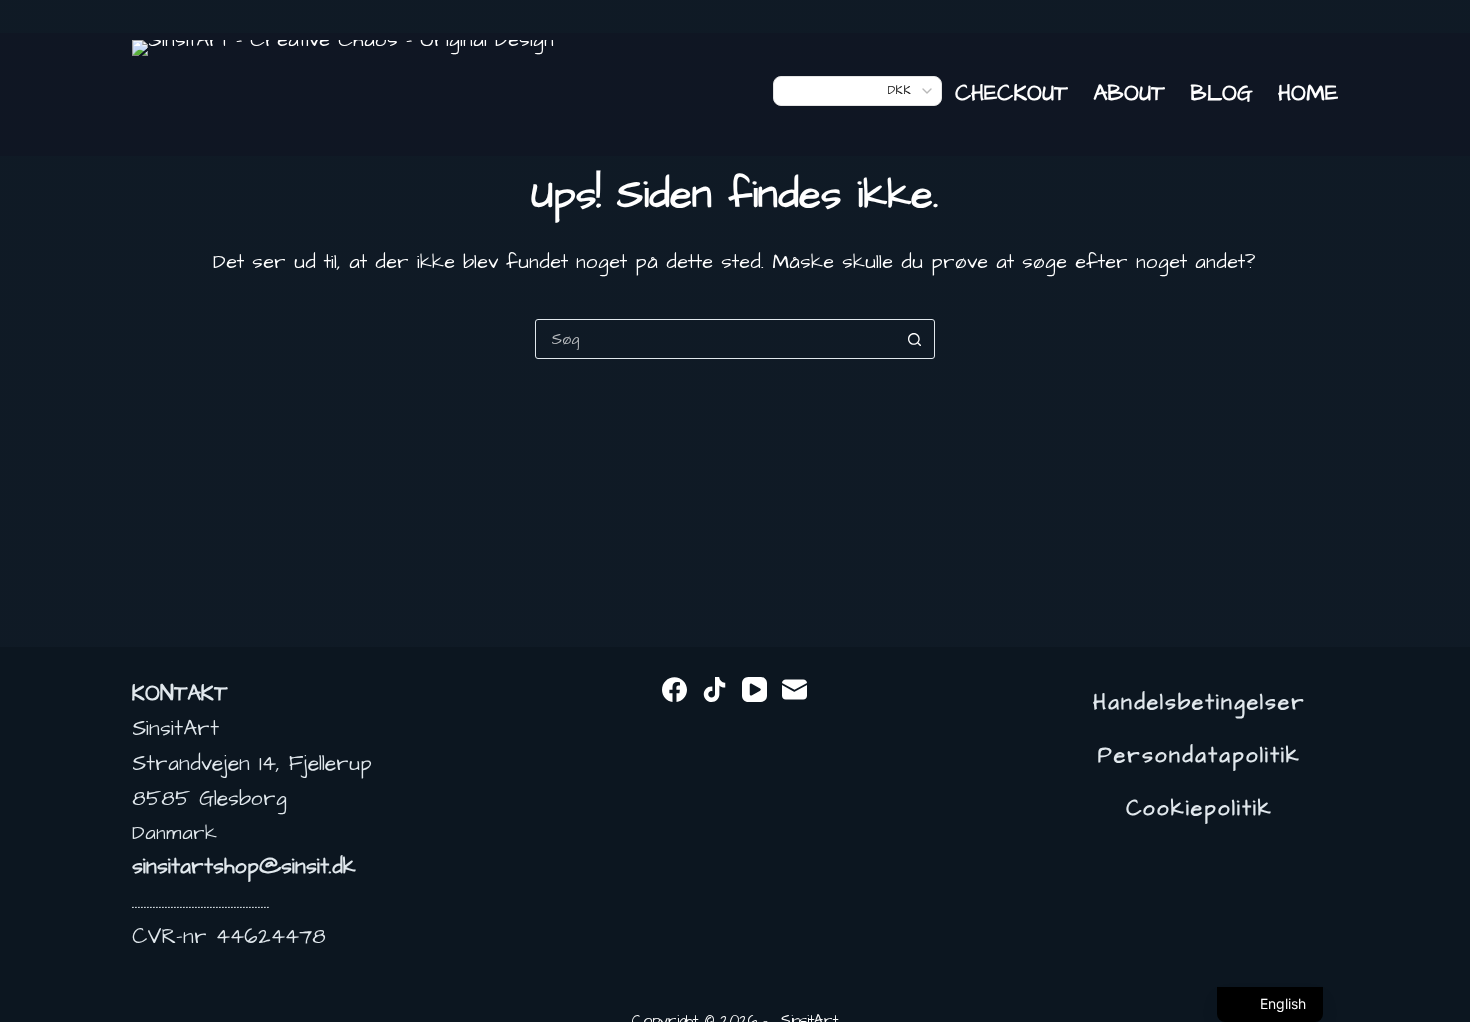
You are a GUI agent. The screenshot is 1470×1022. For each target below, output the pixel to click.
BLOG (1221, 93)
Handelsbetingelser (1199, 703)
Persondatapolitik (1199, 756)
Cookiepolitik (1199, 809)
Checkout (1011, 93)
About (1129, 93)
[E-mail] (794, 689)
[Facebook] (674, 689)
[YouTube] (754, 689)
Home (1308, 93)
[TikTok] (714, 689)
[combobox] (716, 339)
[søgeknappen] (915, 339)
